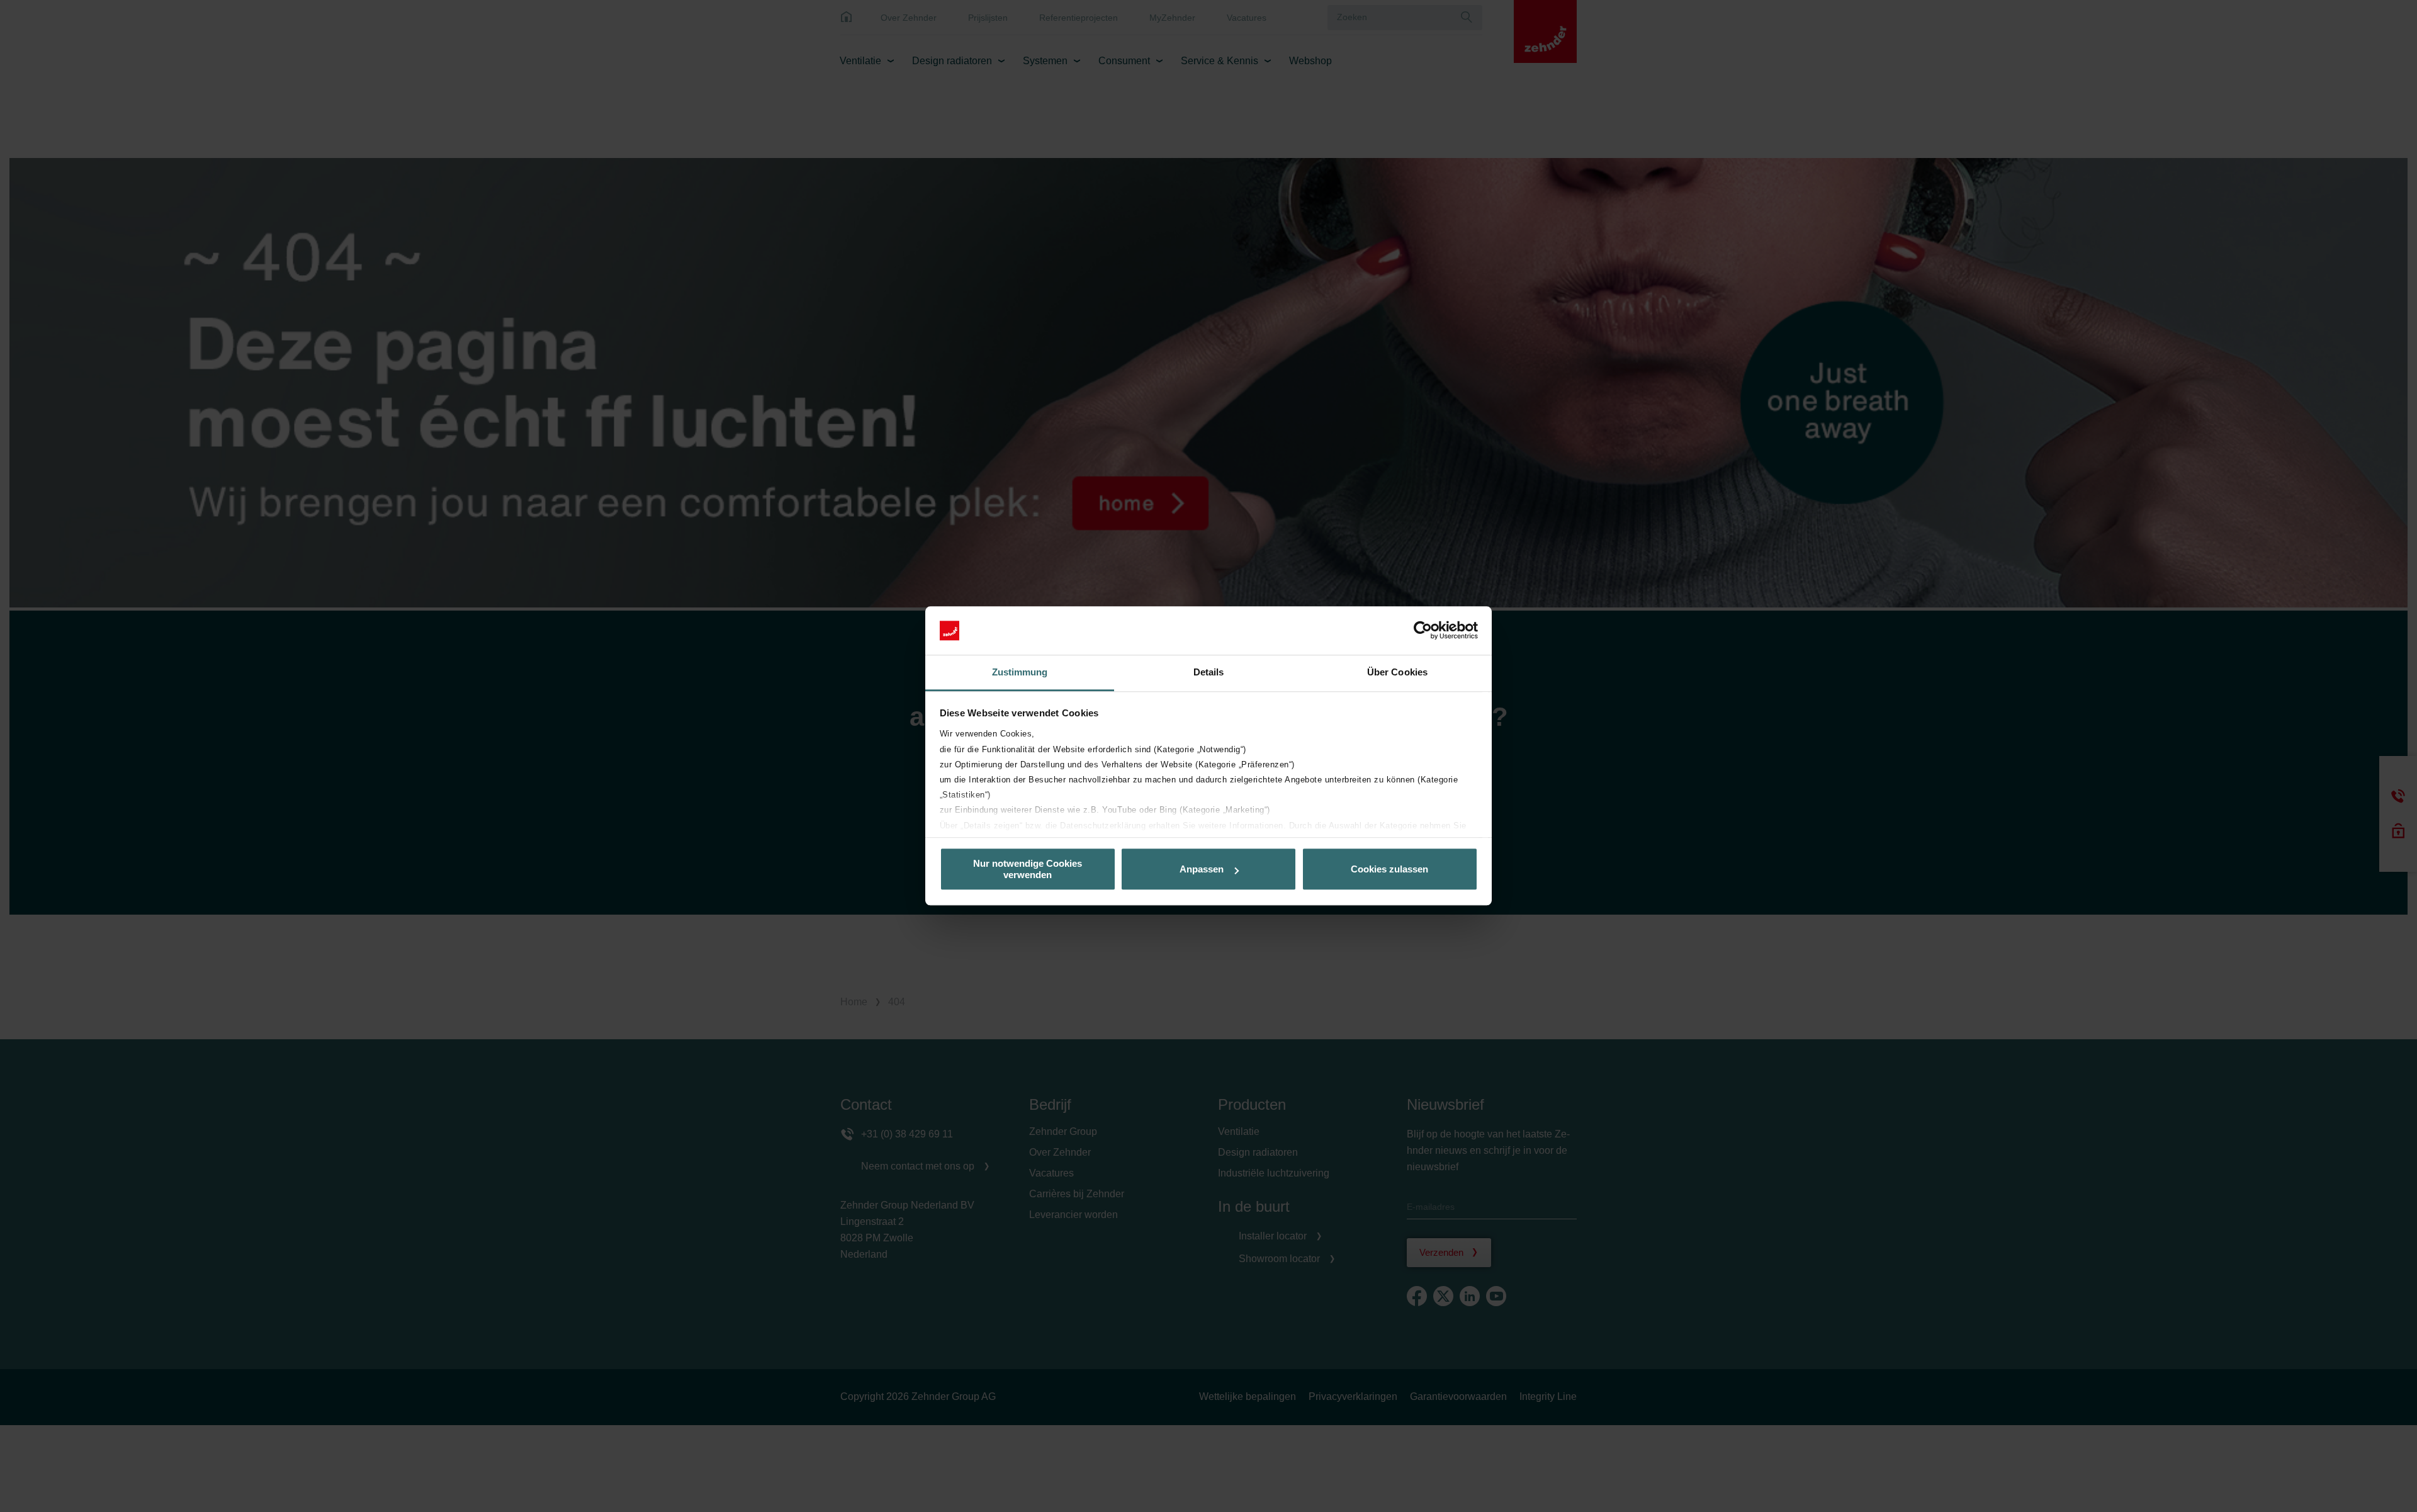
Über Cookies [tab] (1397, 672)
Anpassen (1202, 869)
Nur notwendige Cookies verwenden (1028, 869)
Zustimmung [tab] (1020, 672)
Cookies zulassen (1389, 869)
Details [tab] (1209, 672)
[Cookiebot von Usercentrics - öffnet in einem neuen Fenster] (1423, 631)
